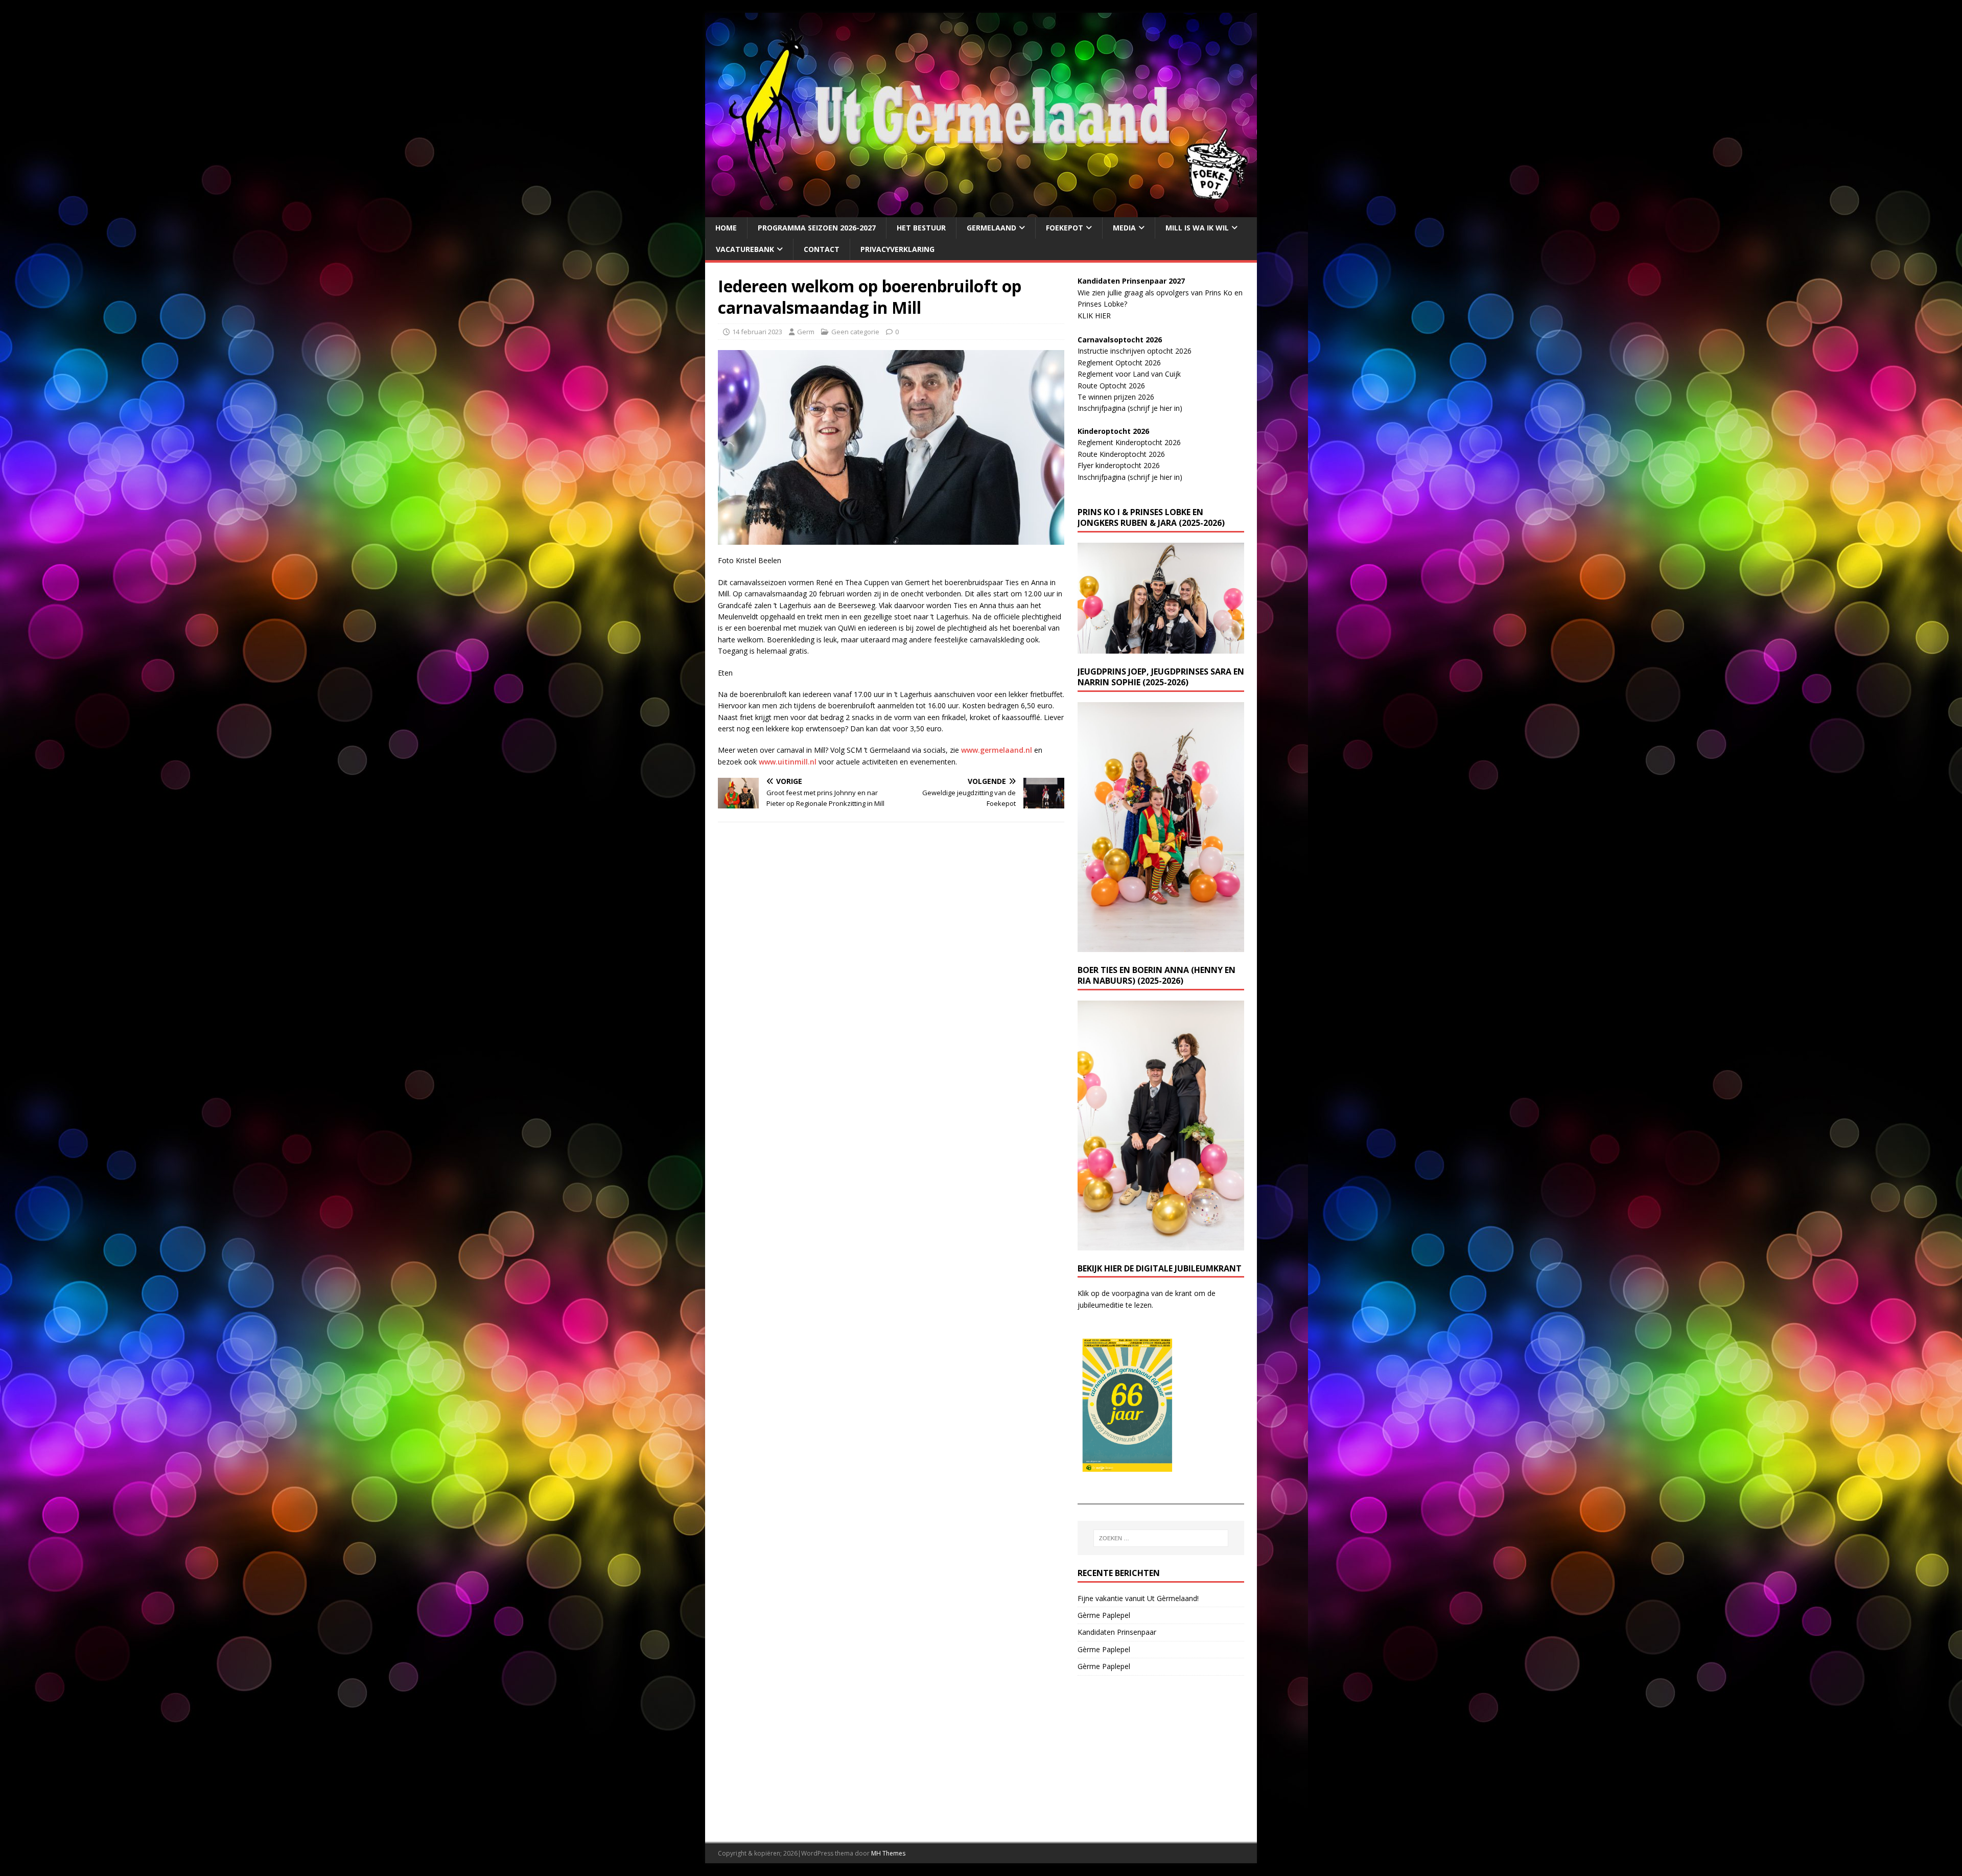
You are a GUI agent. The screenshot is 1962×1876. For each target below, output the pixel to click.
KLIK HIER (1094, 316)
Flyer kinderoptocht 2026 (1119, 465)
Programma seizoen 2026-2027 (817, 228)
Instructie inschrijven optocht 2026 (1135, 351)
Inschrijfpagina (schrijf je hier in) (1130, 408)
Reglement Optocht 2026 (1119, 363)
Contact (822, 249)
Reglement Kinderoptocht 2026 (1129, 442)
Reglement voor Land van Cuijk (1129, 374)
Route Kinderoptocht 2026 (1121, 454)
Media (1124, 228)
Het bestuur (921, 228)
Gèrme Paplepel (1104, 1615)
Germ (806, 332)
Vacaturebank (745, 249)
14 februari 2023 (757, 332)
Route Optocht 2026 (1111, 386)
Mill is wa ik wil (1197, 228)
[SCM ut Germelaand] (981, 211)
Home (726, 228)
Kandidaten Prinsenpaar (1117, 1632)
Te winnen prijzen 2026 (1116, 397)
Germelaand (991, 228)
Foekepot (1065, 228)
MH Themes (888, 1853)
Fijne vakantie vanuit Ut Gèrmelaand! (1138, 1598)
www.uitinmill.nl (788, 762)
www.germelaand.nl (997, 750)
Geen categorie (855, 332)
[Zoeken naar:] (1161, 1538)
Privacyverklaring (897, 249)
